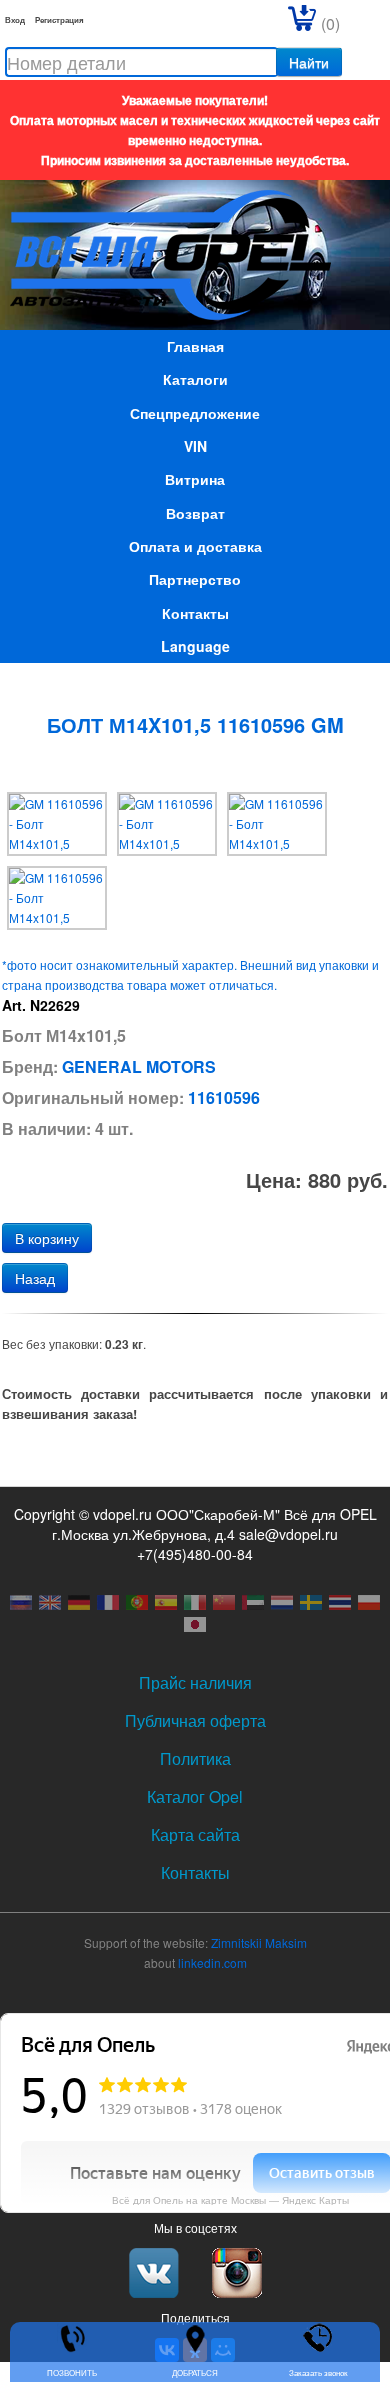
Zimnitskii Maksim (259, 1942)
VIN (195, 446)
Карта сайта (195, 1834)
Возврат (195, 513)
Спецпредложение (195, 413)
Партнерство (195, 579)
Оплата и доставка (195, 546)
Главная (195, 346)
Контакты (195, 613)
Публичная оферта (195, 1720)
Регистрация (59, 19)
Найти (309, 62)
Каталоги (195, 379)
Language (195, 646)
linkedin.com (212, 1962)
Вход (15, 19)
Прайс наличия (195, 1682)
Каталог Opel (195, 1796)
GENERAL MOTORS (139, 1066)
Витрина (195, 479)
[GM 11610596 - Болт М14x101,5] (57, 821)
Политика (195, 1758)
